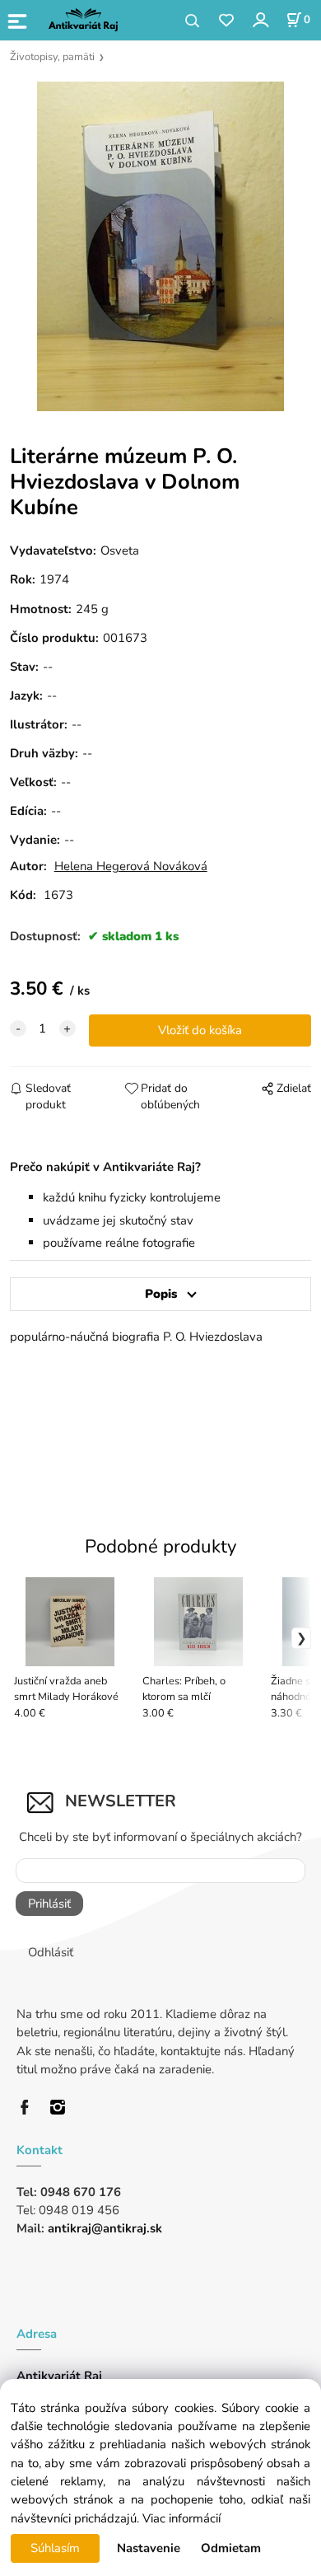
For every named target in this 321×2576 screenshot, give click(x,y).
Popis (161, 1294)
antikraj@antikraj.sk (105, 2228)
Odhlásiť (51, 1952)
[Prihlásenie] (260, 19)
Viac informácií (181, 2518)
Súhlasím (55, 2548)
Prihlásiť (49, 1904)
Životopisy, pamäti (52, 57)
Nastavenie (149, 2548)
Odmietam (231, 2548)
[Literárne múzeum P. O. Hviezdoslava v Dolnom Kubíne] (160, 246)
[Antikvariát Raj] (29, 2106)
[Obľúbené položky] (226, 21)
